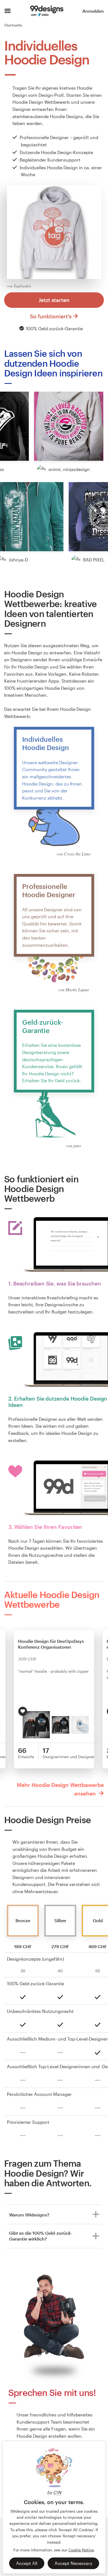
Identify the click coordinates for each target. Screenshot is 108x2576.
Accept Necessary (73, 2563)
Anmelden (93, 11)
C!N (57, 2492)
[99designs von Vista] (47, 11)
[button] (69, 426)
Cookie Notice (81, 2550)
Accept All (27, 2563)
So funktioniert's (51, 316)
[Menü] (8, 11)
